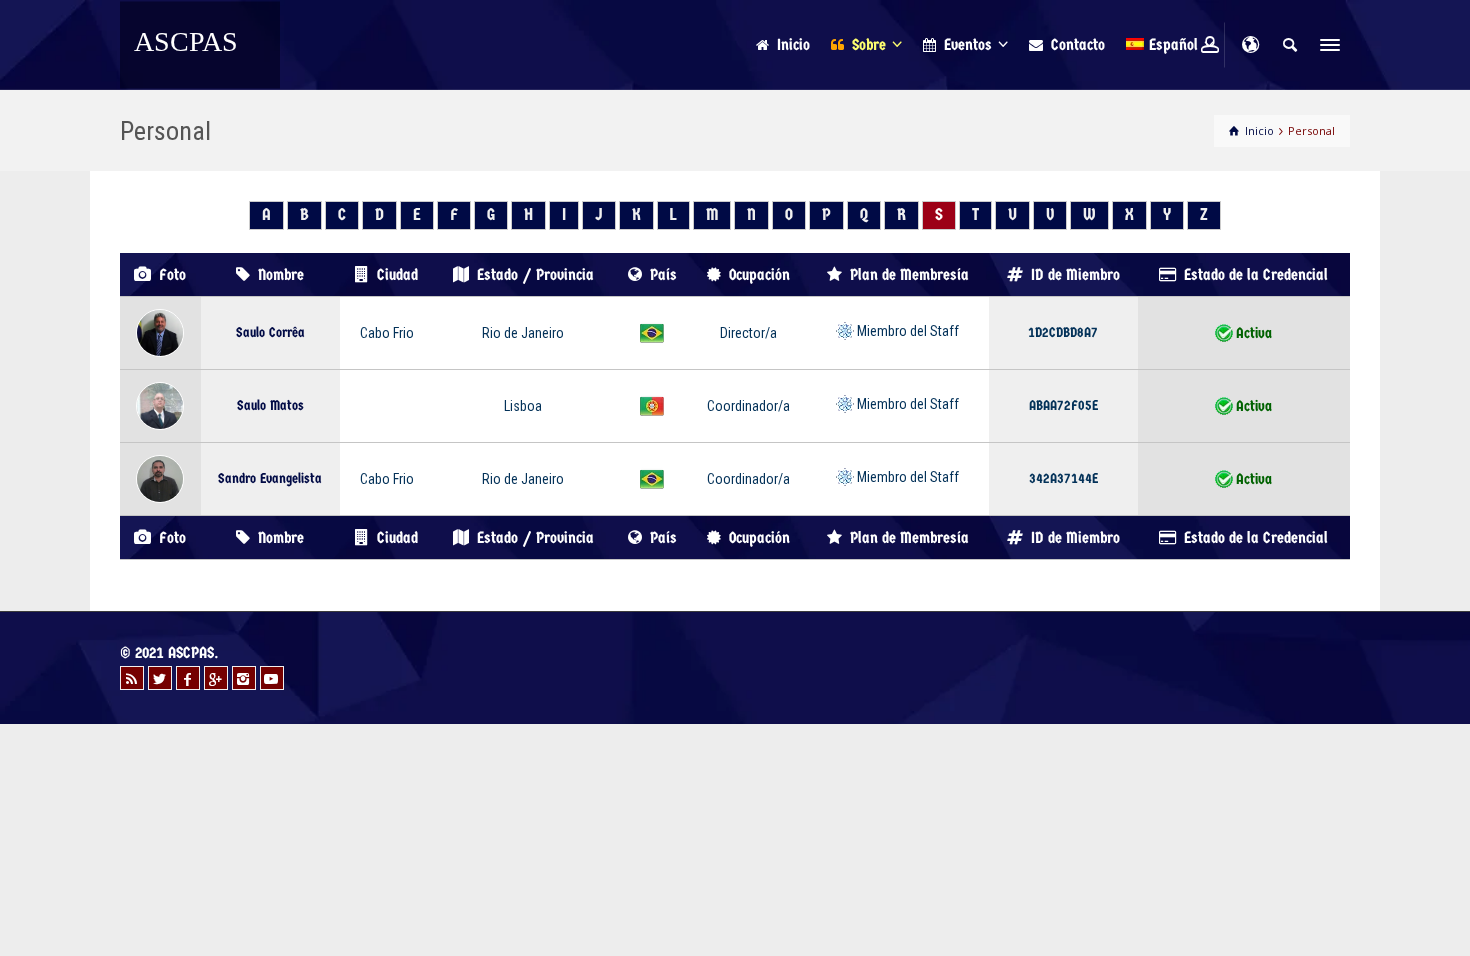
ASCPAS (186, 42)
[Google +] (216, 678)
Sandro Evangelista (270, 478)
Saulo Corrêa (270, 332)
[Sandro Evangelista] (160, 478)
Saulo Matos (270, 405)
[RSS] (132, 678)
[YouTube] (272, 678)
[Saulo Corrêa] (160, 332)
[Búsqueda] (1290, 45)
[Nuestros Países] (1250, 45)
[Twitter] (160, 678)
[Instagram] (244, 678)
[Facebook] (188, 678)
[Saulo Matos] (160, 405)
